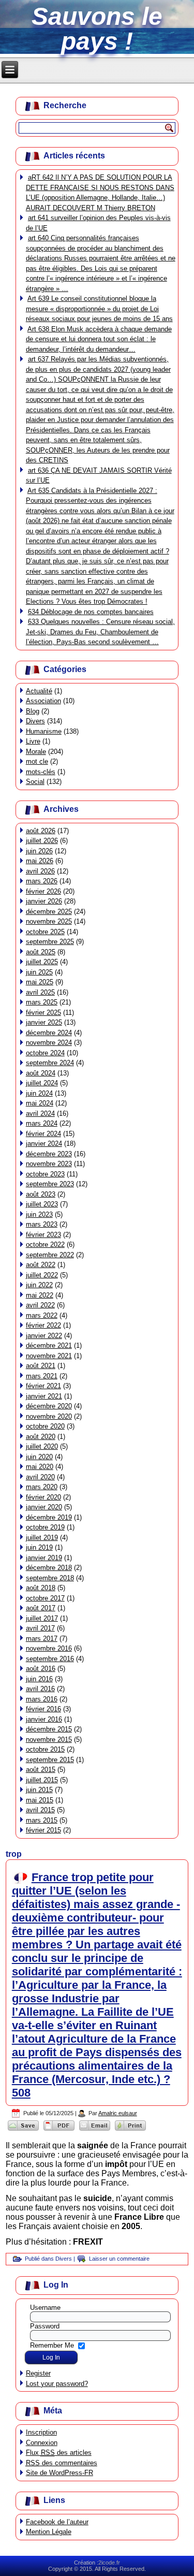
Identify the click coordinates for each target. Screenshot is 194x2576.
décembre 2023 (49, 1154)
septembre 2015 (50, 1760)
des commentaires (62, 2463)
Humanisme (44, 731)
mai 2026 (40, 861)
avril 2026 (40, 871)
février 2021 (43, 1386)
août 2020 (41, 1437)
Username (45, 2308)
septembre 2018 (50, 1578)
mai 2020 (40, 1467)
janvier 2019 (44, 1558)
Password (45, 2326)
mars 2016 (42, 1699)
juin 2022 (39, 1285)
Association (43, 701)
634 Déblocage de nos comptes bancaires (91, 612)
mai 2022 (40, 1295)
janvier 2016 (44, 1719)
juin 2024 (39, 1093)
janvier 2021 (44, 1396)
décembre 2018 (49, 1568)
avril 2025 (40, 992)
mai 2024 (40, 1103)
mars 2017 (42, 1639)
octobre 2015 (45, 1749)
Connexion (42, 2443)
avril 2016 (40, 1689)
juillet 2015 (42, 1780)
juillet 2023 (42, 1204)
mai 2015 (40, 1800)
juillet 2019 (42, 1538)
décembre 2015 (49, 1729)
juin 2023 (39, 1214)
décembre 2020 (49, 1406)
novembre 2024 (49, 1043)
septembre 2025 (50, 942)
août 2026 (41, 831)
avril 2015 (40, 1810)
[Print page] (131, 2130)
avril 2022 (40, 1305)
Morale (36, 752)
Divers (35, 721)
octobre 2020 (45, 1426)
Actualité (39, 691)
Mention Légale (49, 2532)
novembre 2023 (49, 1164)
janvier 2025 (44, 1022)
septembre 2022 (50, 1255)
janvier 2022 (44, 1336)
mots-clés (41, 772)
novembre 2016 (49, 1648)
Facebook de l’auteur (57, 2522)
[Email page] (95, 2130)
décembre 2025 (49, 912)
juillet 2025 (42, 962)
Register (38, 2373)
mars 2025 (42, 1002)
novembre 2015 (49, 1740)
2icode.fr (109, 2563)
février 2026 (43, 891)
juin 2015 (39, 1790)
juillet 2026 (42, 841)
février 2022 (43, 1325)
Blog (33, 711)
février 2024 (43, 1134)
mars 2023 (42, 1224)
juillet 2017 (42, 1618)
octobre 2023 (45, 1174)
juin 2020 (39, 1457)
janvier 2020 (44, 1507)
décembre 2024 (49, 1033)
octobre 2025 (45, 932)
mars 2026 (42, 881)
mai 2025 (40, 982)
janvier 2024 (44, 1144)
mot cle (37, 761)
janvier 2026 (44, 901)
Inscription (41, 2432)
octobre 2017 (45, 1598)
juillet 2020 (42, 1446)
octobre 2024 (45, 1053)
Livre (33, 741)
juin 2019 (39, 1547)
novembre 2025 (49, 921)
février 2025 (43, 1013)
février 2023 (43, 1235)
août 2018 (41, 1588)
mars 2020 (42, 1487)
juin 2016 (39, 1679)
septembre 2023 (50, 1184)
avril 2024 (40, 1114)
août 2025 (41, 952)
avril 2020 (40, 1477)
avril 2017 (40, 1628)
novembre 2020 (49, 1416)
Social (35, 782)
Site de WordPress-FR (59, 2473)
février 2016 (43, 1709)
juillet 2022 (42, 1275)
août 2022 (41, 1265)
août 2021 (41, 1366)
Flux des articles (59, 2453)
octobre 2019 (45, 1527)
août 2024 (41, 1073)
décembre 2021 (49, 1345)
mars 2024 (42, 1123)
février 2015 (43, 1830)
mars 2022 (42, 1315)
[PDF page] (59, 2130)
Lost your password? (57, 2384)
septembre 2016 (50, 1659)
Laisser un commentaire (119, 2259)
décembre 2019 (49, 1517)
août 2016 (41, 1669)
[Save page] (24, 2130)
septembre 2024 (50, 1063)
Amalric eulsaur (118, 2113)
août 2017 (41, 1608)
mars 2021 (42, 1376)
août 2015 (41, 1770)
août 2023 (41, 1194)
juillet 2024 (42, 1083)
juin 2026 (39, 851)
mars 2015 (42, 1820)
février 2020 (43, 1497)
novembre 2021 (49, 1356)
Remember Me (52, 2345)
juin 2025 (39, 972)
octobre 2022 (45, 1245)
